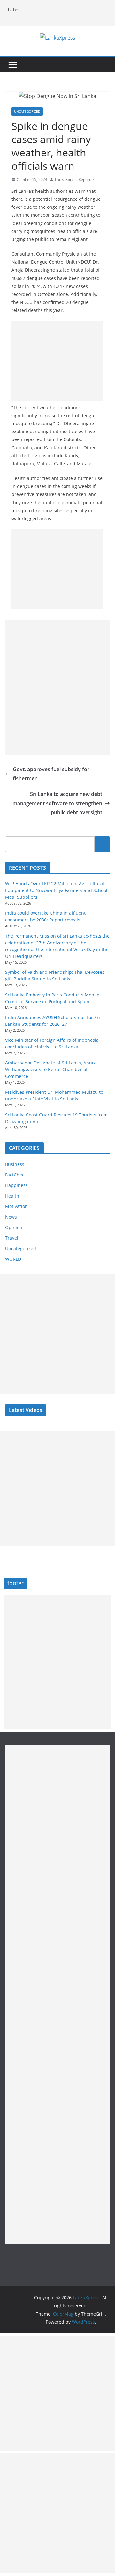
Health (12, 1196)
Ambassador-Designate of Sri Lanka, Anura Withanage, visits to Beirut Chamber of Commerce (51, 1069)
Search (102, 844)
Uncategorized (27, 111)
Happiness (16, 1185)
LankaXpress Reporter (75, 180)
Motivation (16, 1206)
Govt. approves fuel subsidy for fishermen (51, 774)
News (11, 1217)
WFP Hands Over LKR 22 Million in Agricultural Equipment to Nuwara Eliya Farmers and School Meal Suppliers (56, 890)
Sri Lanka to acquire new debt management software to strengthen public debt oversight (57, 803)
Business (15, 1164)
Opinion (14, 1227)
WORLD (13, 1259)
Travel (12, 1238)
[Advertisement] (57, 361)
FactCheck (16, 1175)
